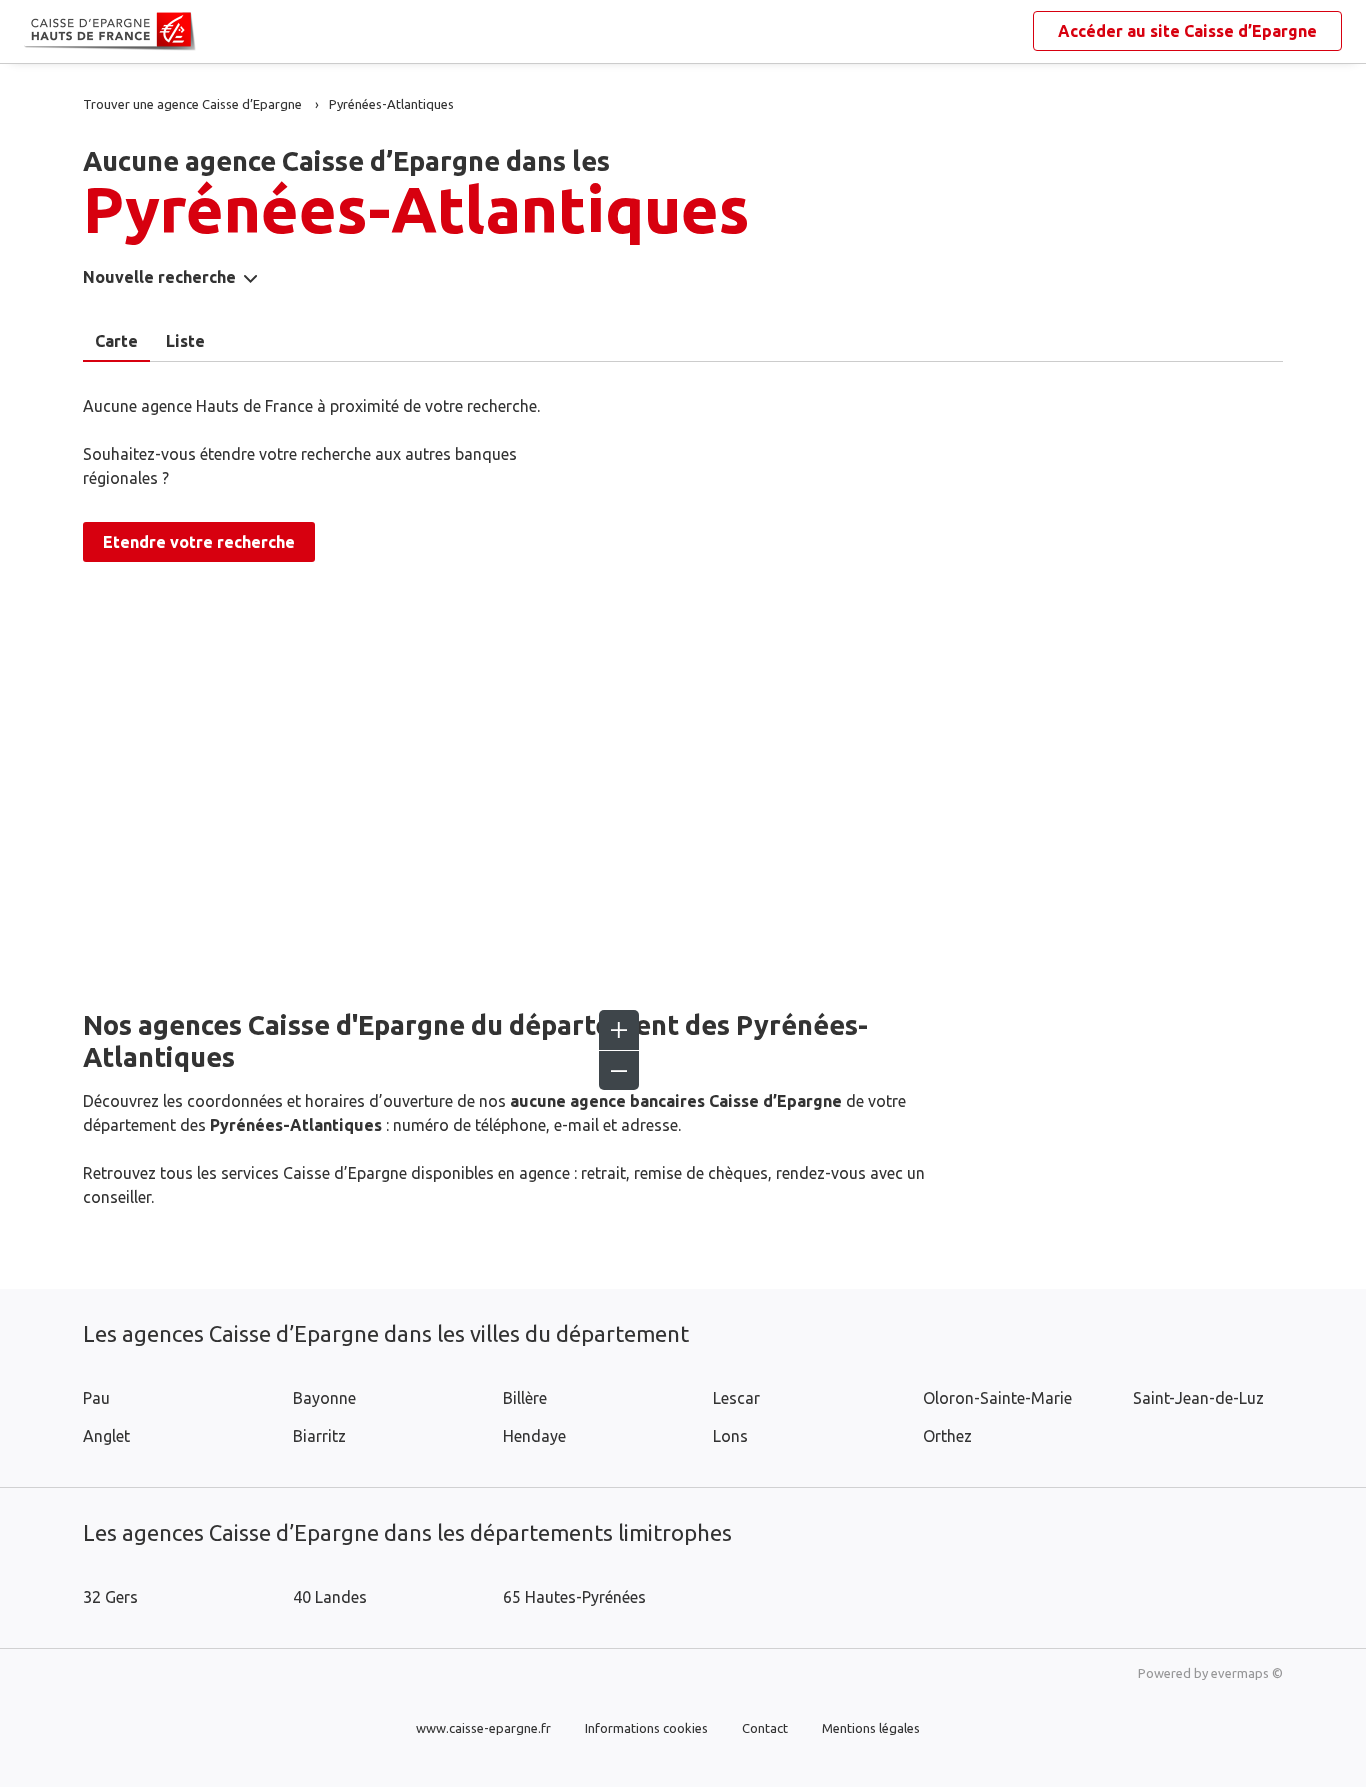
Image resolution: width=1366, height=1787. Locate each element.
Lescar (736, 1398)
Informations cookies (646, 1728)
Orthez (947, 1436)
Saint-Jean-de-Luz (1198, 1398)
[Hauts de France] (40, 32)
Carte (116, 341)
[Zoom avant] (619, 1030)
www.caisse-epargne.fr (483, 1728)
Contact (765, 1728)
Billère (525, 1398)
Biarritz (319, 1436)
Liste (185, 341)
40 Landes (330, 1597)
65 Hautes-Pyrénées (574, 1597)
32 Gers (110, 1597)
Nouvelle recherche (159, 277)
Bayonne (324, 1398)
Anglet (106, 1436)
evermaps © (1247, 1673)
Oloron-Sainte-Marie (997, 1398)
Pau (96, 1398)
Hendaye (534, 1436)
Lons (730, 1436)
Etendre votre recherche (199, 542)
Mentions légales (871, 1728)
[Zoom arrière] (619, 1070)
